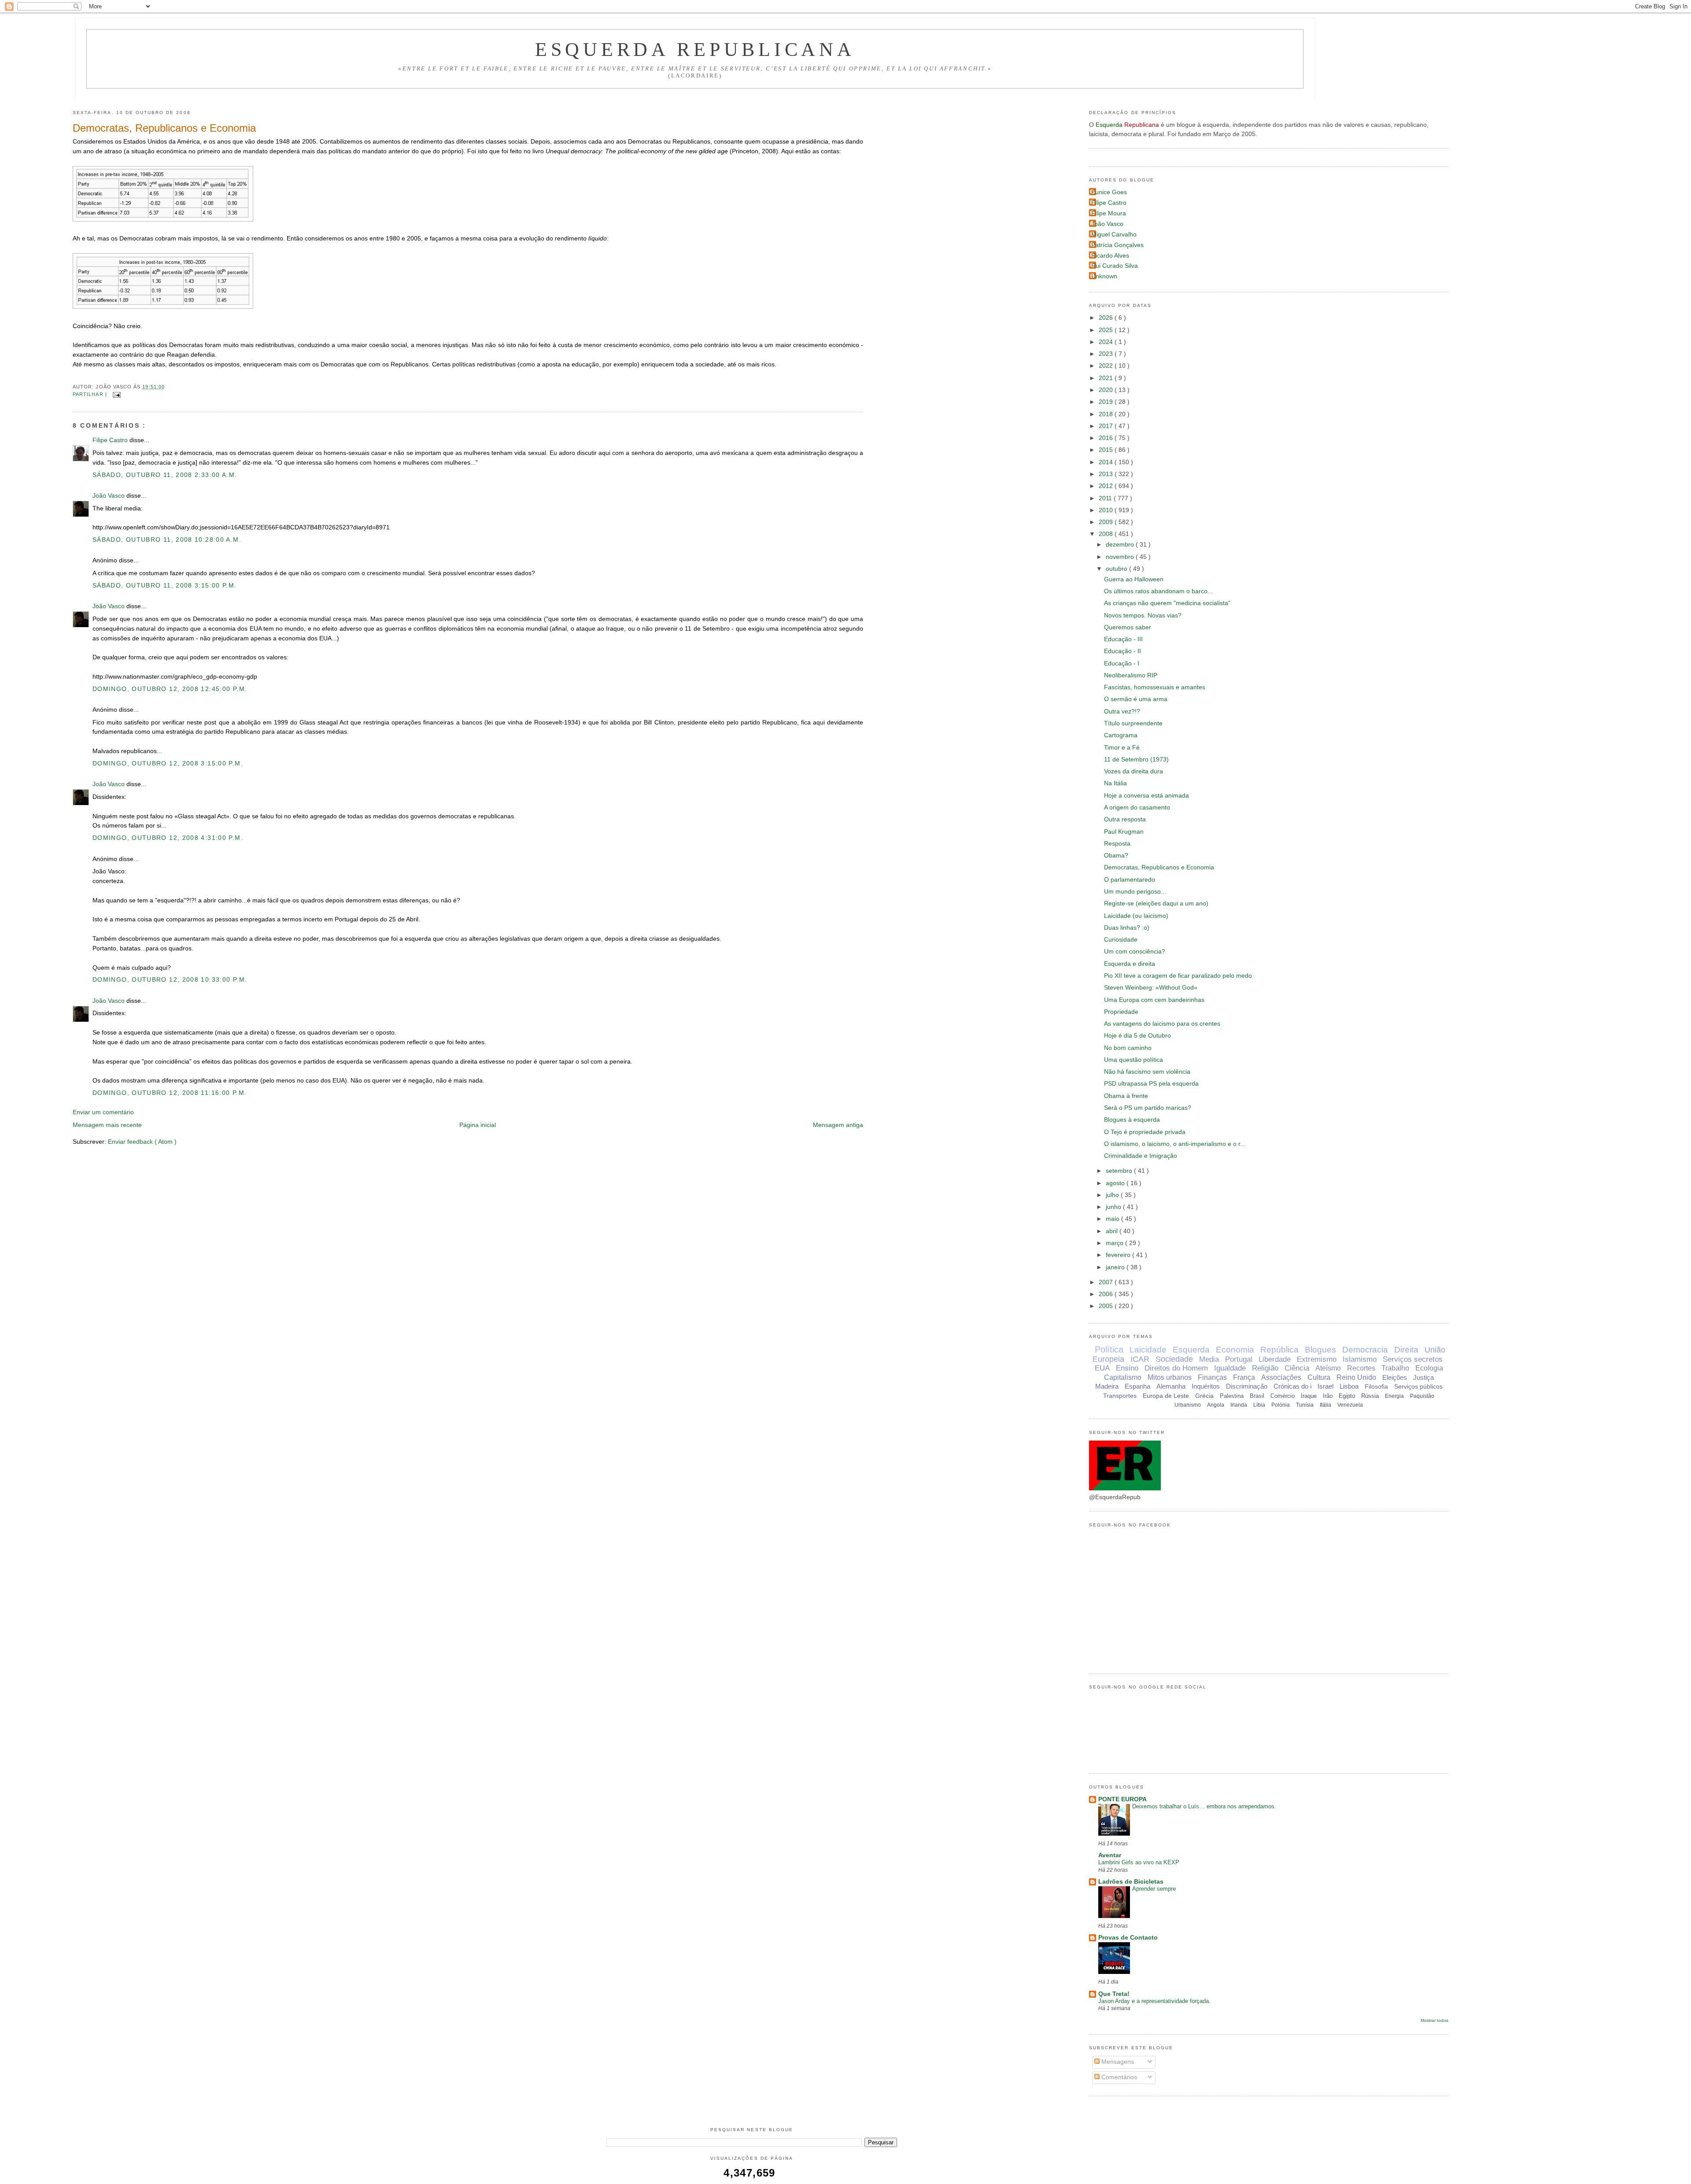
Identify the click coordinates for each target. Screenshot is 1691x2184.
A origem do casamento (1137, 807)
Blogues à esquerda (1132, 1120)
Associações (1281, 1377)
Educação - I (1122, 663)
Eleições (1395, 1377)
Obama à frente (1126, 1096)
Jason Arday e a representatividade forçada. (1154, 2001)
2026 (1107, 318)
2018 (1107, 414)
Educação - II (1122, 651)
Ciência (1297, 1368)
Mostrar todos (1434, 2020)
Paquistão (1422, 1396)
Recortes (1361, 1368)
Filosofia (1376, 1386)
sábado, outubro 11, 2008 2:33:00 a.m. (165, 475)
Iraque (1309, 1396)
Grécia (1204, 1396)
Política (1109, 1349)
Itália (1325, 1405)
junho (1114, 1207)
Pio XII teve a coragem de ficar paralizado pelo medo (1178, 976)
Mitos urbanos (1170, 1377)
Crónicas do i (1292, 1386)
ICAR (1140, 1359)
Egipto (1347, 1396)
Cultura (1319, 1377)
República (1279, 1350)
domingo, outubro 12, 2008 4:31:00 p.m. (168, 838)
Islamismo (1360, 1359)
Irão (1328, 1396)
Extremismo (1317, 1359)
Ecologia (1429, 1368)
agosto (1116, 1183)
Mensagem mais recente (107, 1125)
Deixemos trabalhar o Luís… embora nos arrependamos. (1204, 1806)
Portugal (1239, 1359)
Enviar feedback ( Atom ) (142, 1142)
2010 (1107, 510)
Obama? (1116, 855)
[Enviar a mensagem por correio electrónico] (116, 394)
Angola (1216, 1405)
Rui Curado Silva (1115, 266)
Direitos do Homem (1176, 1368)
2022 (1107, 366)
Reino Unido (1356, 1377)
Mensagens (1117, 2062)
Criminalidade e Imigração (1141, 1156)
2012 (1107, 486)
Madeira (1107, 1386)
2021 (1107, 378)
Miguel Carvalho (1114, 235)
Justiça (1423, 1377)
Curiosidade (1121, 940)
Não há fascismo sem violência (1147, 1072)
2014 (1107, 462)
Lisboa (1349, 1386)
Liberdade (1275, 1359)
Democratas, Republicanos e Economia (164, 128)
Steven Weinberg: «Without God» (1151, 988)
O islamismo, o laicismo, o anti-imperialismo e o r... (1175, 1144)
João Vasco (109, 496)
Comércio (1283, 1396)
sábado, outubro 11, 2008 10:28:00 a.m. (167, 540)
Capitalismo (1123, 1377)
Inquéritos (1206, 1386)
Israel (1325, 1386)
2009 (1107, 522)
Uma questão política (1133, 1060)
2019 (1107, 402)
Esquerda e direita (1130, 964)
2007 (1107, 1282)
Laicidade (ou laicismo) (1136, 916)
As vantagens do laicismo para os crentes (1162, 1024)
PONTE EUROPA (1122, 1799)
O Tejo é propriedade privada (1145, 1132)
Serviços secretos (1413, 1359)
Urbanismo (1188, 1405)
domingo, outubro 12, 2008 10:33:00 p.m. (170, 980)
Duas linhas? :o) (1127, 928)
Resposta (1117, 844)
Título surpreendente (1133, 723)
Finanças (1212, 1377)
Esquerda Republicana (695, 49)
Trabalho (1395, 1368)
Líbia (1259, 1405)
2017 (1107, 426)
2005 (1107, 1306)
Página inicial (478, 1125)
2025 (1107, 330)
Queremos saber (1128, 627)
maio (1113, 1219)
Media (1209, 1359)
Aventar (1110, 1855)
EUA (1102, 1368)
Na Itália (1115, 783)
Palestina (1232, 1396)
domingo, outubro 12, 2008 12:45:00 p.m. (170, 689)
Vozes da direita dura (1133, 771)
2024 (1107, 342)
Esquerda (1191, 1350)
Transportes (1120, 1396)
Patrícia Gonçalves (1117, 245)
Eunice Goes (1109, 192)
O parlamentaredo (1130, 880)
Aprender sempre (1154, 1889)
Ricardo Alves (1110, 256)
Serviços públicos (1418, 1386)
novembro (1121, 557)
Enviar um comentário (103, 1112)
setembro (1120, 1171)
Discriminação (1247, 1386)
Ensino (1127, 1368)
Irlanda (1239, 1405)
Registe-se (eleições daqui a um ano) (1156, 904)
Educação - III (1123, 639)
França (1244, 1377)
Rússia (1370, 1396)
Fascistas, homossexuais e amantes (1155, 687)
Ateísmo (1328, 1368)
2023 (1107, 354)
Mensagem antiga (838, 1125)
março (1115, 1243)
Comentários (1118, 2077)
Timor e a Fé (1122, 748)
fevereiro (1119, 1255)
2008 (1107, 534)
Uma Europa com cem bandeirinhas (1154, 1000)
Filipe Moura (1109, 213)
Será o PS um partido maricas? (1148, 1108)
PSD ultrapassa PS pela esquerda (1151, 1084)
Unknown (1104, 276)
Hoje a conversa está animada (1146, 796)
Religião (1265, 1368)
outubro (1117, 569)
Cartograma (1121, 735)
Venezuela (1350, 1405)
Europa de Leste (1166, 1396)
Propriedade (1121, 1012)
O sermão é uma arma (1136, 699)
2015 (1107, 450)
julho (1113, 1195)
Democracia (1365, 1350)
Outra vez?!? (1122, 711)
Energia (1394, 1396)
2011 (1106, 498)
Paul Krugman (1124, 832)
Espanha (1137, 1386)
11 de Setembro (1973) (1136, 759)
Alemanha (1171, 1386)
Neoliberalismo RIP (1131, 675)
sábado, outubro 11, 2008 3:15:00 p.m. (165, 586)
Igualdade (1230, 1368)
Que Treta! (1114, 1994)
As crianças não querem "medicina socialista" (1167, 603)
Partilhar (89, 394)
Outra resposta (1125, 819)
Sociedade (1174, 1359)
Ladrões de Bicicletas (1131, 1882)
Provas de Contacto (1128, 1938)
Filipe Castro (111, 440)
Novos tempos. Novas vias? (1143, 615)
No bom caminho (1128, 1048)
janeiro (1116, 1267)
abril (1113, 1231)
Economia (1235, 1350)
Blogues (1320, 1350)
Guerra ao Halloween (1134, 579)
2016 (1107, 438)
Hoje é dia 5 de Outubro (1137, 1036)
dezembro (1121, 545)
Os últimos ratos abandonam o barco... (1158, 591)
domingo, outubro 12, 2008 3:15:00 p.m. (168, 763)
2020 (1107, 390)
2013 (1107, 474)
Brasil (1257, 1396)
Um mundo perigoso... (1135, 892)
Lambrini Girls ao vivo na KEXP (1139, 1862)
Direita (1406, 1350)
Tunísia (1305, 1405)
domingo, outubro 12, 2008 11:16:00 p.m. (170, 1093)
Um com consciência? (1135, 952)
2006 (1107, 1294)
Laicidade (1148, 1350)
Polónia (1281, 1405)
